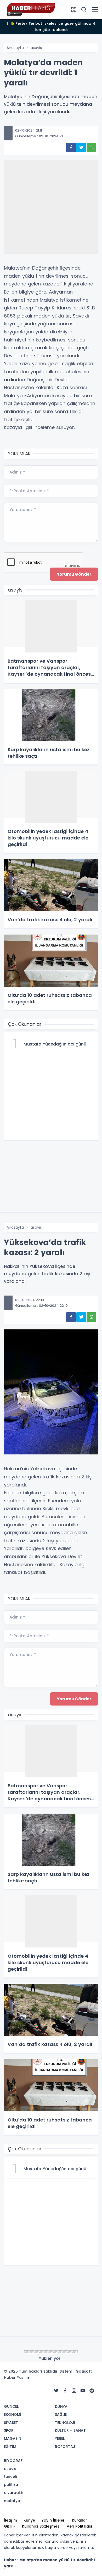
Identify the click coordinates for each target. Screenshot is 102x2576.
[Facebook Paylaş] (71, 148)
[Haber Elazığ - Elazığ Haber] (30, 9)
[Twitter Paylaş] (81, 148)
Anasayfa (15, 48)
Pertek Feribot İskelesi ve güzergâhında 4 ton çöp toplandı (51, 27)
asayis (36, 48)
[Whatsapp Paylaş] (91, 148)
